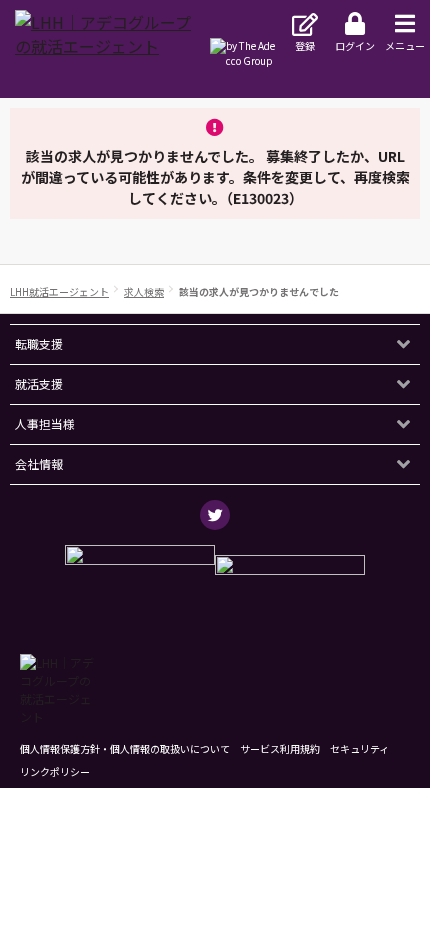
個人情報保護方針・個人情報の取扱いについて (125, 748)
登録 (305, 45)
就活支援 (39, 383)
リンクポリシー (55, 771)
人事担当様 (45, 423)
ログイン (355, 45)
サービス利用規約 (280, 748)
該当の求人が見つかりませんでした (259, 291)
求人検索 (144, 291)
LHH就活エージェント (59, 291)
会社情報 (39, 463)
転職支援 (39, 343)
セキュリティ (359, 748)
